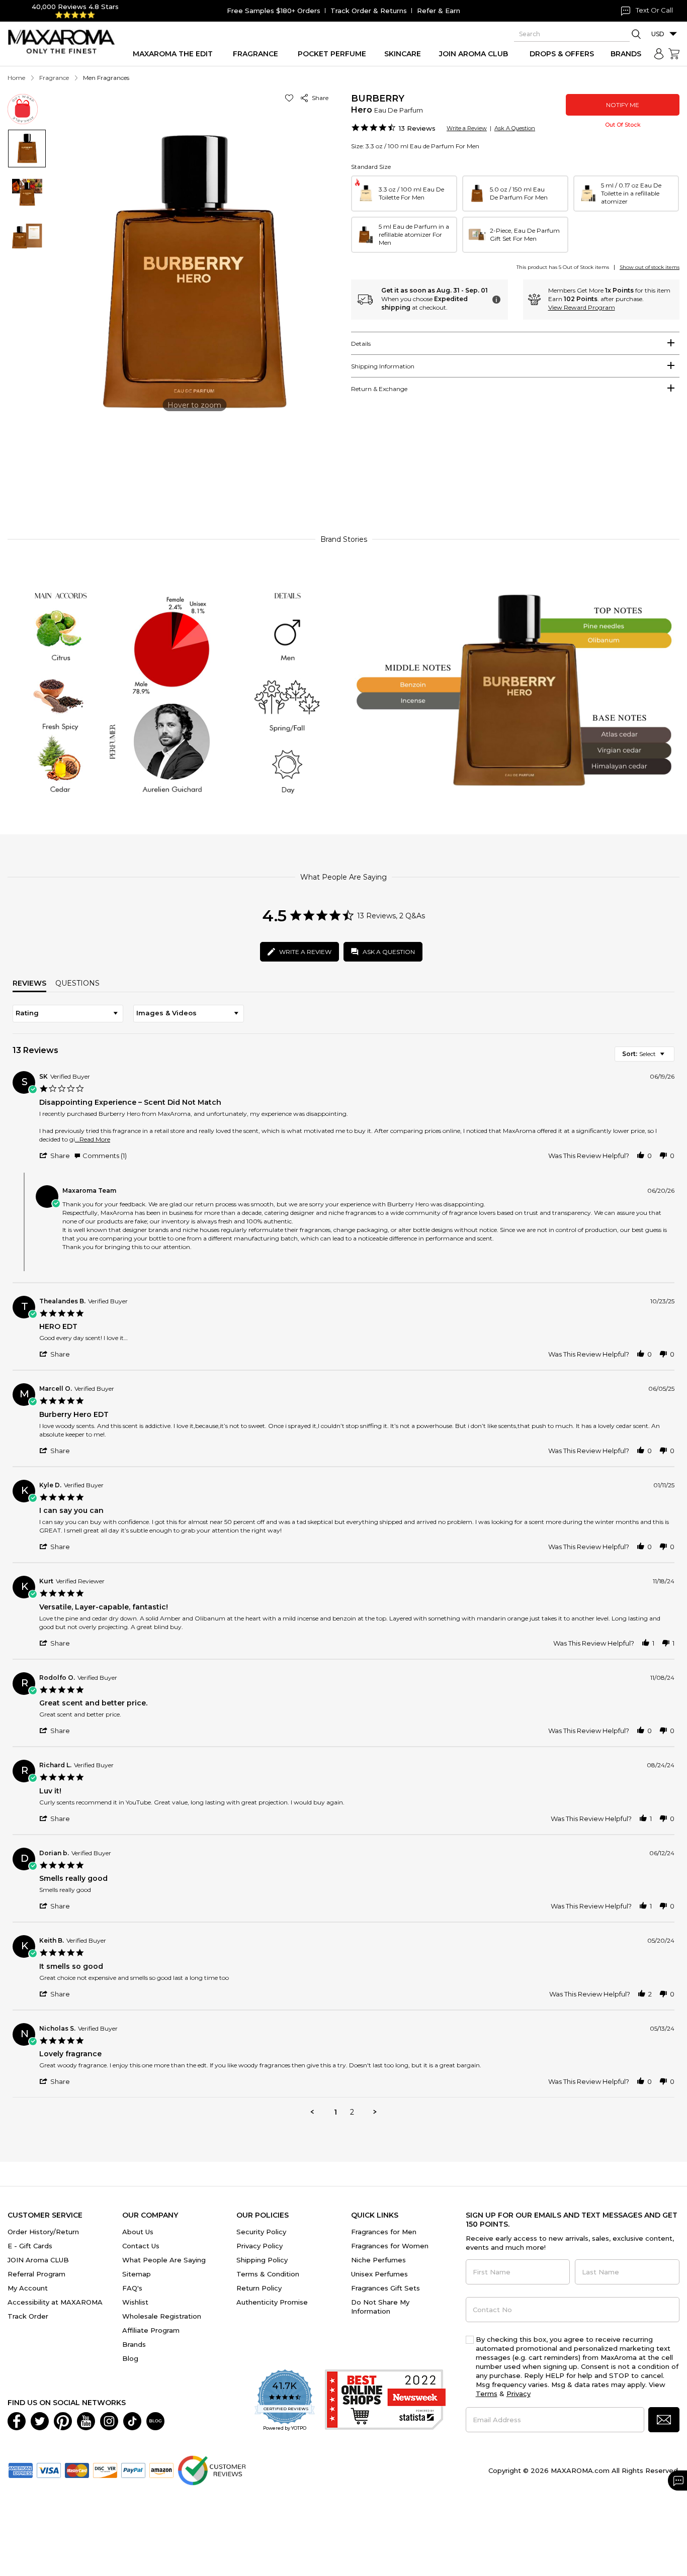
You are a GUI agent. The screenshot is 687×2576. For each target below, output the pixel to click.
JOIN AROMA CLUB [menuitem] (474, 54)
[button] (291, 98)
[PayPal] (133, 2469)
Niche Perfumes (378, 2260)
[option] (404, 194)
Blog (130, 2358)
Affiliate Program (151, 2330)
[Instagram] (109, 2420)
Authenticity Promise (272, 2302)
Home (16, 78)
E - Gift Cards (30, 2246)
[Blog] (155, 2420)
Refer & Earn (439, 11)
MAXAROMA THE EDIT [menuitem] (173, 54)
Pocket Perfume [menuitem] (332, 54)
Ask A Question (515, 128)
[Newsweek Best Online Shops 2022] (385, 2401)
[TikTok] (132, 2420)
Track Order (28, 2316)
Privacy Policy (260, 2246)
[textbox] (669, 1058)
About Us (138, 2232)
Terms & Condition (268, 2274)
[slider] (343, 481)
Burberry (378, 99)
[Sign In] (659, 54)
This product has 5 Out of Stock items (563, 267)
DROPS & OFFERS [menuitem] (562, 54)
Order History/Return (43, 2232)
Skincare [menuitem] (403, 54)
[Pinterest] (63, 2420)
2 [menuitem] (352, 2112)
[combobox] (68, 1014)
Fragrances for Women (390, 2246)
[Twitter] (40, 2420)
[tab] (515, 343)
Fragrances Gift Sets (385, 2288)
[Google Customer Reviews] (211, 2469)
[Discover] (105, 2469)
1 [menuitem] (335, 2112)
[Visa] (49, 2469)
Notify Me (623, 105)
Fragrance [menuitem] (255, 54)
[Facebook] (17, 2420)
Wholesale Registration (162, 2316)
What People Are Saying (164, 2260)
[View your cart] (674, 54)
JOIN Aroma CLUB (38, 2260)
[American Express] (21, 2469)
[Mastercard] (77, 2469)
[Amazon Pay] (161, 2469)
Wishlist (135, 2302)
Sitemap (137, 2274)
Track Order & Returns (369, 11)
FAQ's (132, 2288)
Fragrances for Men (384, 2232)
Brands (134, 2344)
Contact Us (141, 2246)
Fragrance (54, 78)
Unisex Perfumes (379, 2274)
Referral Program (36, 2274)
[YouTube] (86, 2420)
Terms (487, 2394)
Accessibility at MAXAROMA (55, 2302)
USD (658, 34)
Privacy (519, 2394)
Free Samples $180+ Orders (274, 11)
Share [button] (319, 98)
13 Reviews (417, 128)
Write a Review (467, 128)
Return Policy (259, 2288)
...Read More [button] (93, 1139)
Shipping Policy (262, 2260)
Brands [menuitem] (626, 54)
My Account (28, 2288)
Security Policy (261, 2232)
